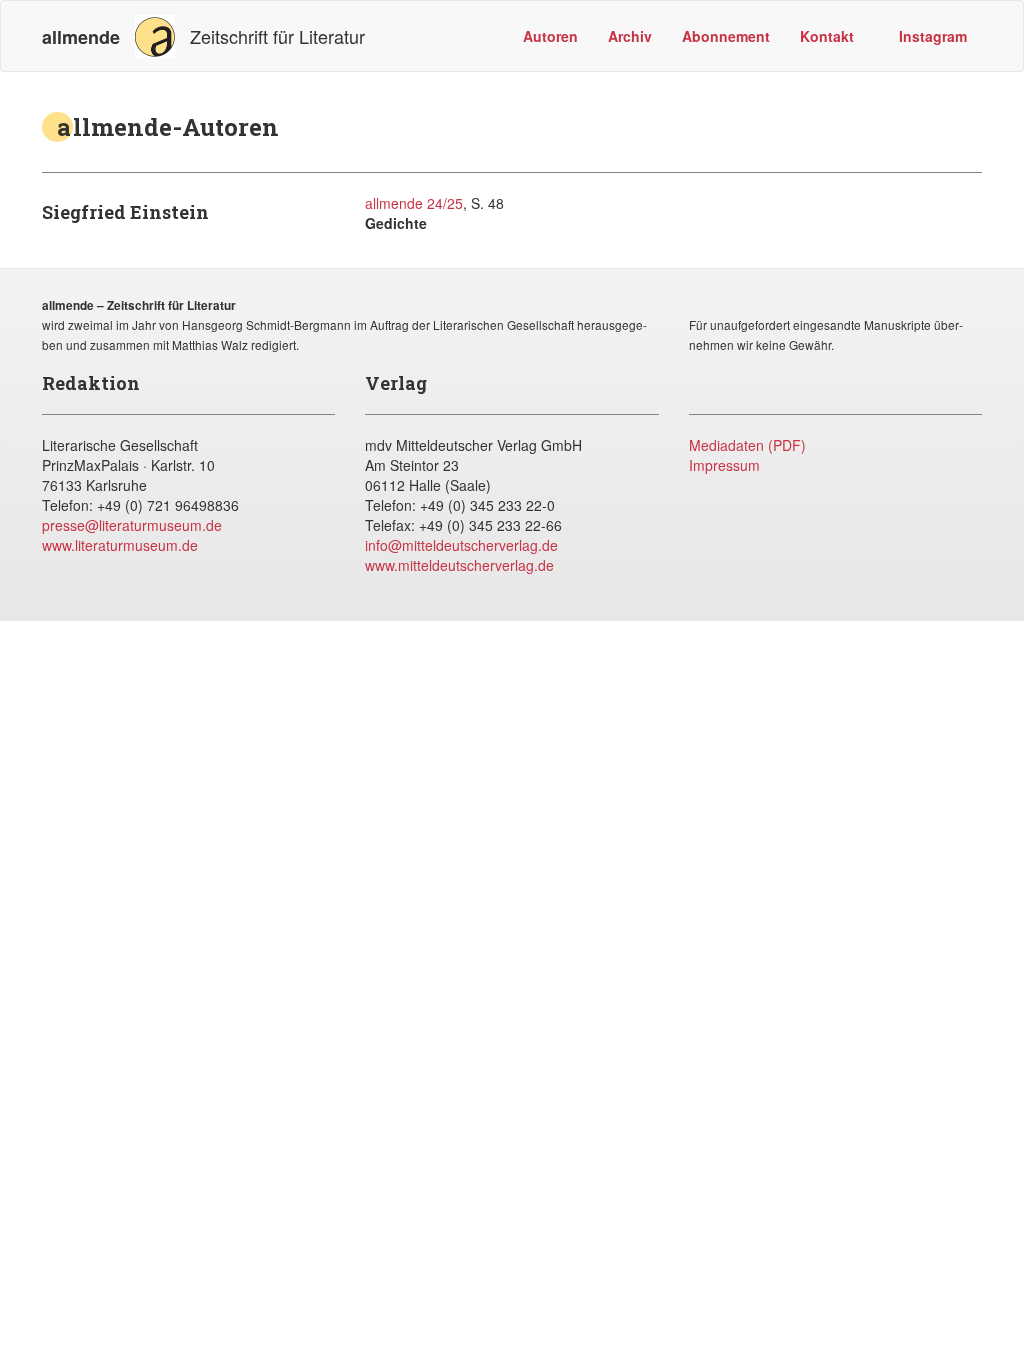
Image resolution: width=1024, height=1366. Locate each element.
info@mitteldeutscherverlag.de (461, 545)
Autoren (550, 36)
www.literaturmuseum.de (120, 545)
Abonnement (726, 36)
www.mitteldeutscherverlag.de (459, 565)
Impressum (724, 465)
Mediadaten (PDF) (747, 445)
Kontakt (827, 36)
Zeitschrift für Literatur (203, 36)
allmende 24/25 (414, 203)
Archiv (630, 36)
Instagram (931, 36)
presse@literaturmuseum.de (132, 525)
